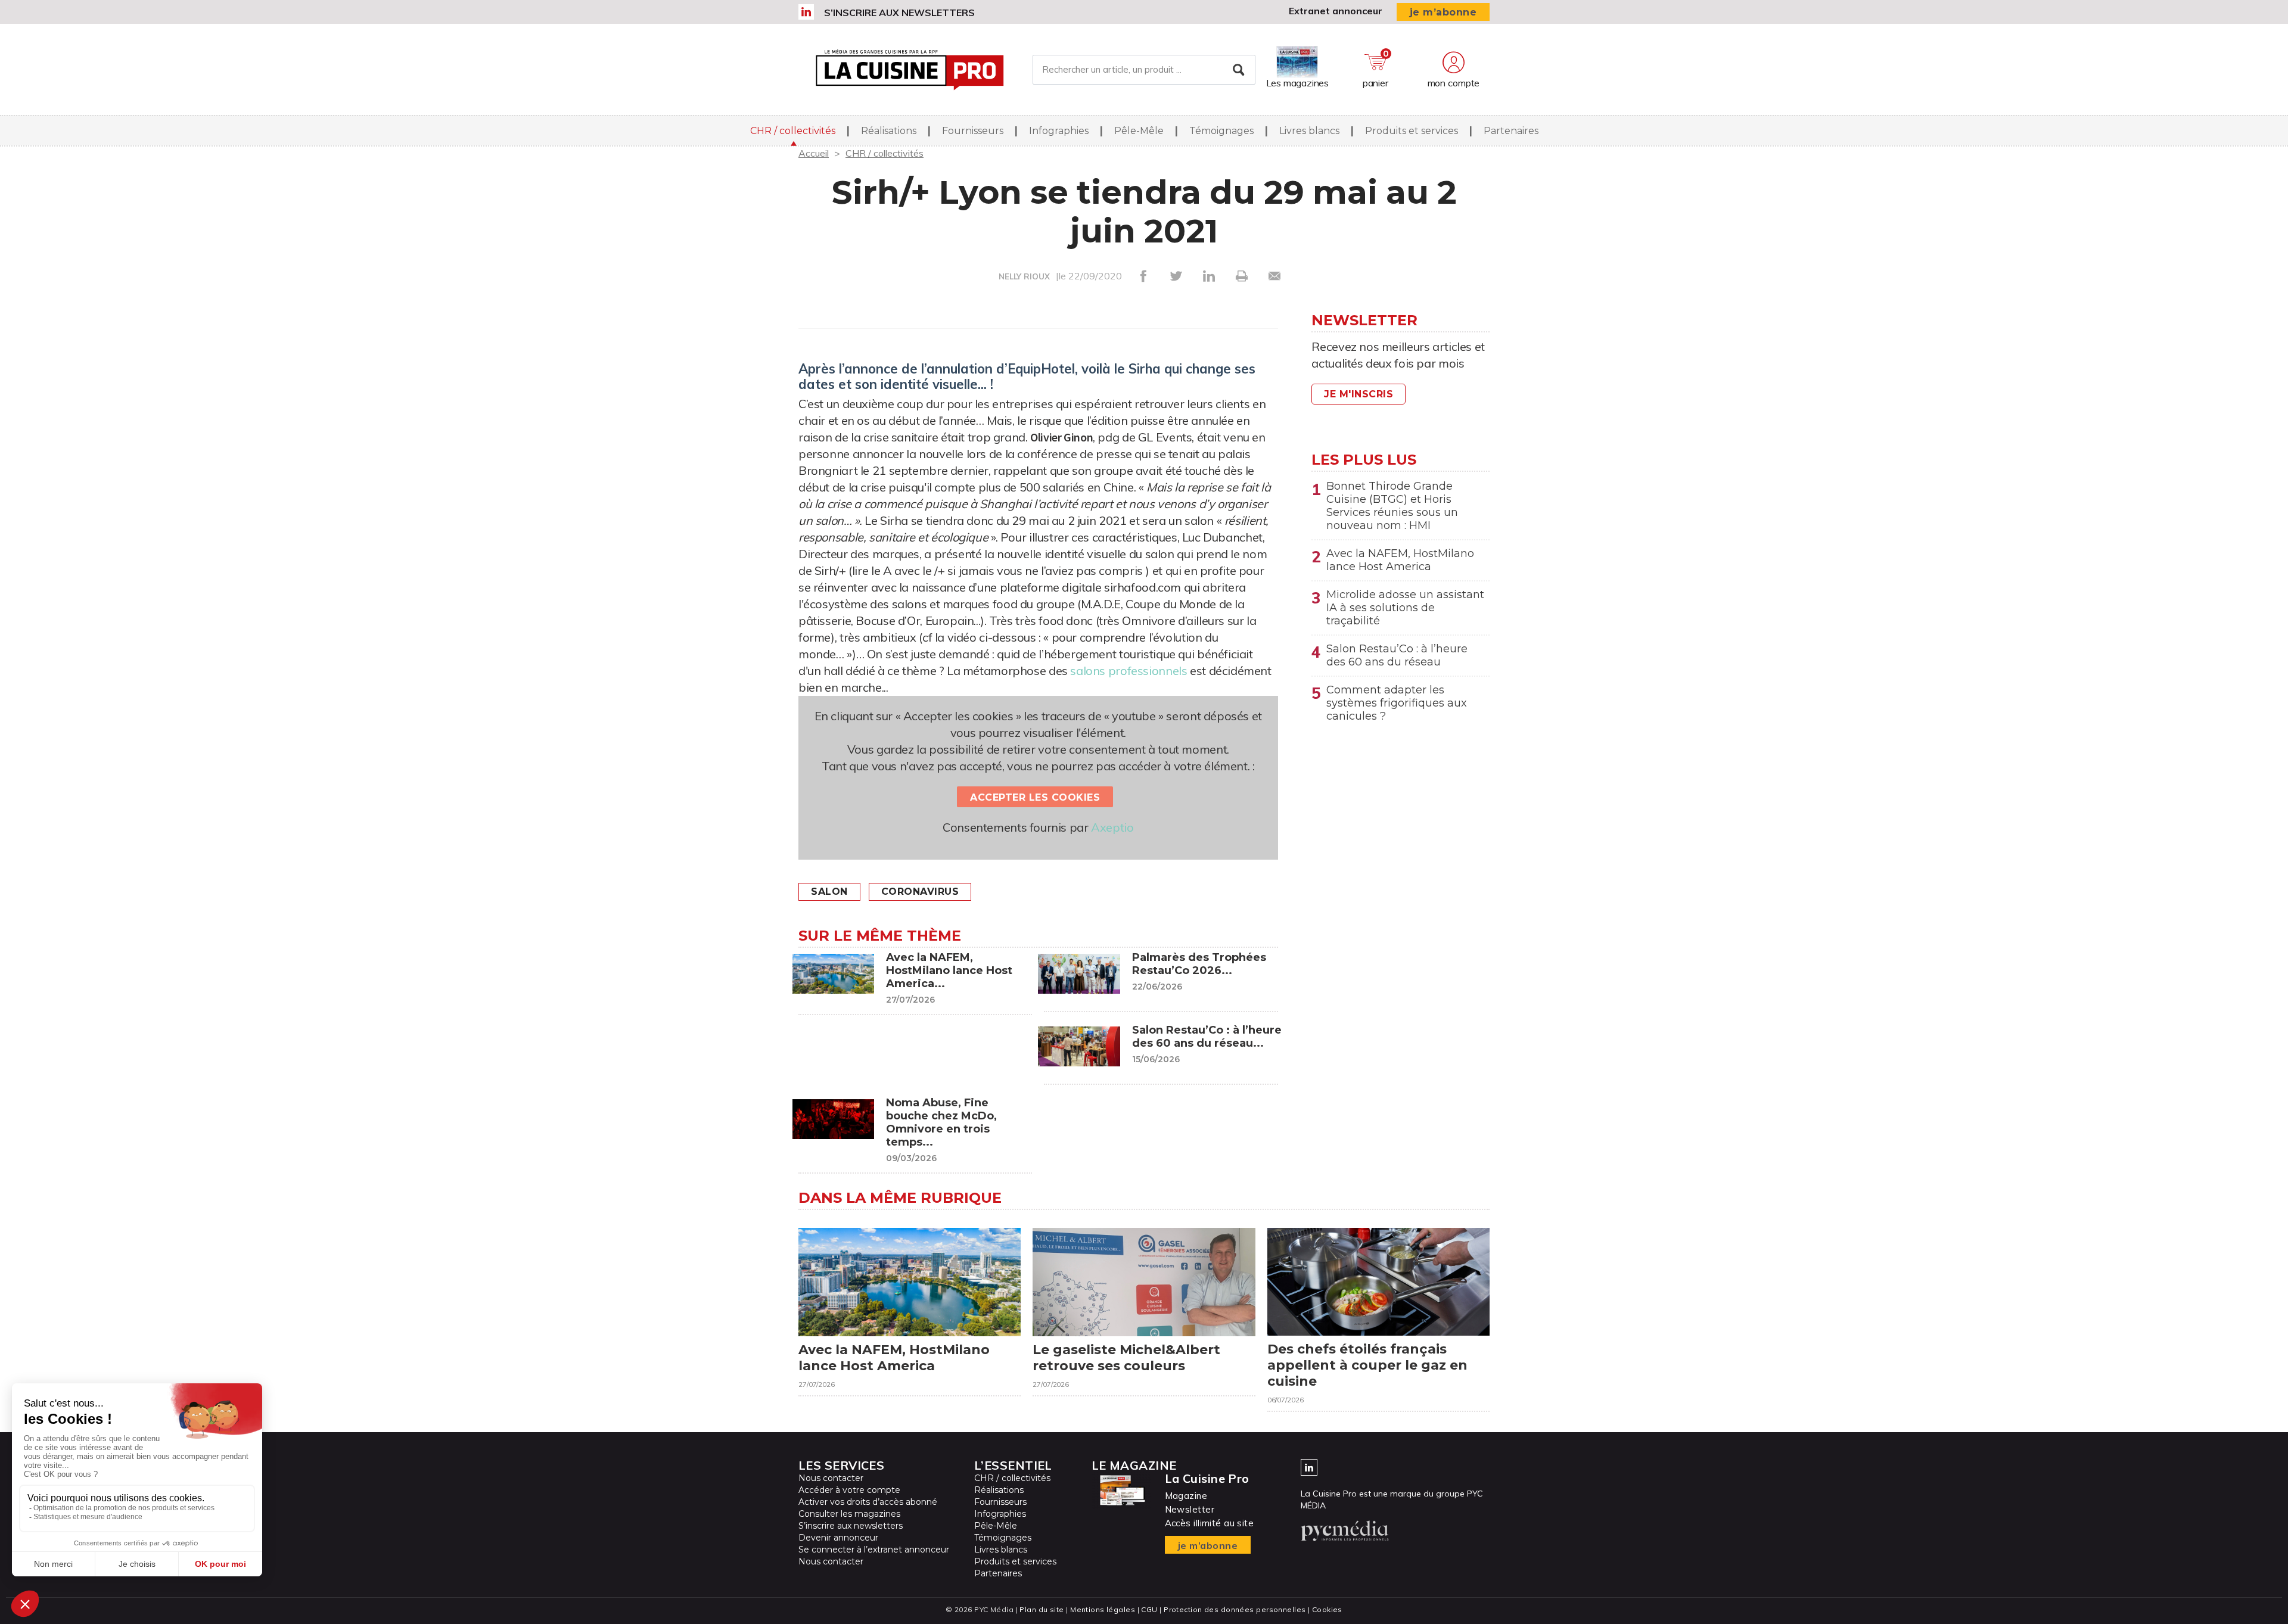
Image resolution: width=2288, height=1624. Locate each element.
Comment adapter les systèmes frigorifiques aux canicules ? (1397, 703)
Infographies (1059, 131)
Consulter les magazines (849, 1514)
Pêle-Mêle (1139, 131)
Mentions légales (1103, 1609)
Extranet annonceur (1336, 11)
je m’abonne (1443, 12)
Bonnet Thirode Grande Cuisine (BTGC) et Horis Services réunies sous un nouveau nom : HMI (1392, 506)
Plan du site (1042, 1609)
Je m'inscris (1358, 394)
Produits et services (1412, 131)
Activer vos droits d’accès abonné (868, 1502)
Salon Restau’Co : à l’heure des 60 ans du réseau (1397, 655)
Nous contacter (831, 1478)
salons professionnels (1129, 671)
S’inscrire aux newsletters (899, 13)
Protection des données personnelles (1235, 1609)
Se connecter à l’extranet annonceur (874, 1550)
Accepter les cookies (1035, 797)
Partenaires (1511, 131)
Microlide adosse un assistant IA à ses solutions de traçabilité (1405, 608)
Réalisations (889, 131)
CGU (1149, 1609)
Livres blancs (1309, 131)
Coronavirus (920, 892)
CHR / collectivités (793, 131)
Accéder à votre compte (849, 1490)
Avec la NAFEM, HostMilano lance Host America (1400, 560)
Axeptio (1112, 827)
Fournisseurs (973, 131)
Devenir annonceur (838, 1538)
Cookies (1327, 1609)
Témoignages (1221, 131)
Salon (829, 892)
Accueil (814, 153)
